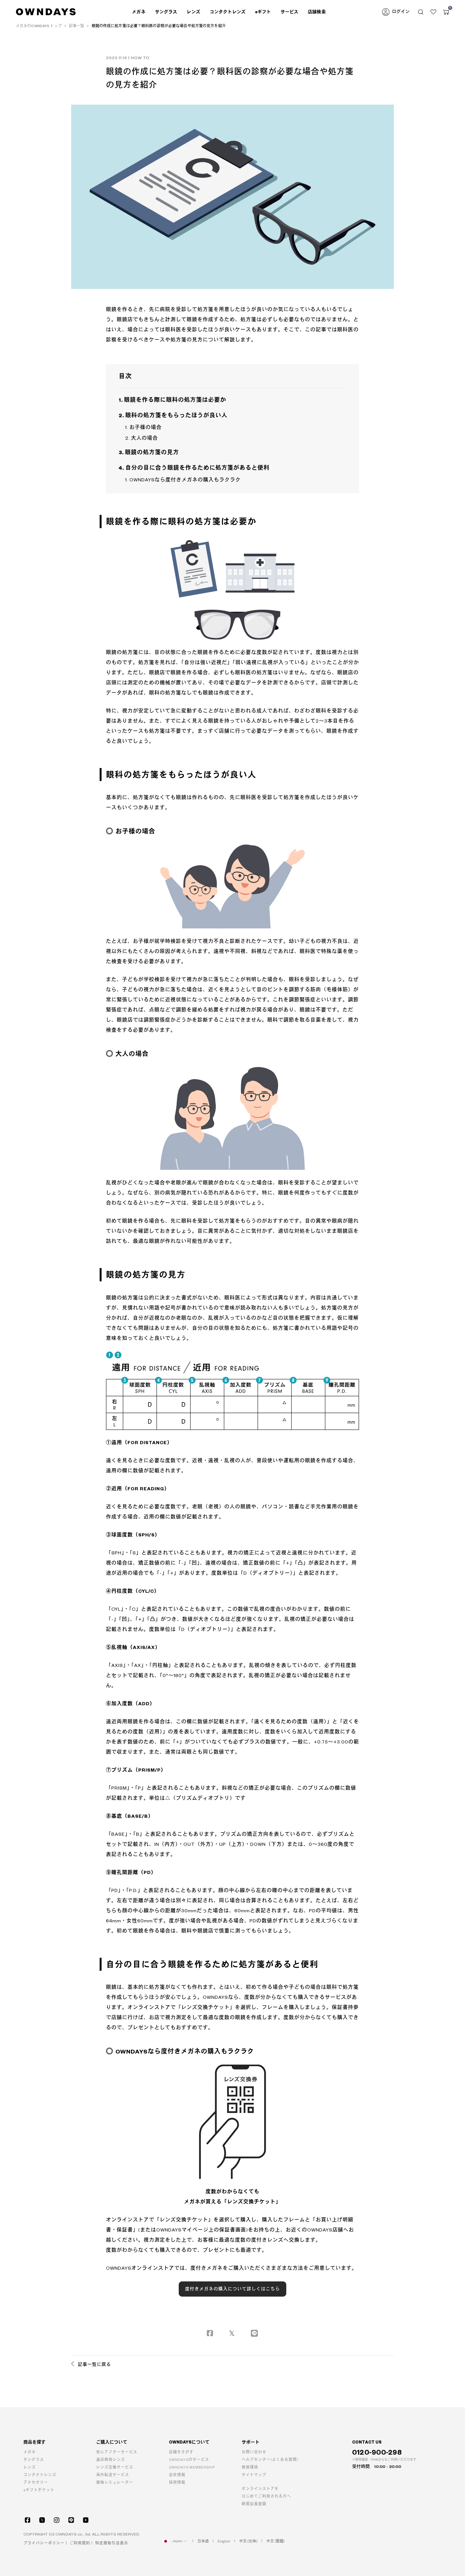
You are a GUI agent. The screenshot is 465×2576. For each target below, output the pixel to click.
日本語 (203, 2541)
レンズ (30, 2467)
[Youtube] (86, 2520)
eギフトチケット (39, 2490)
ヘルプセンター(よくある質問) (270, 2460)
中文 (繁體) (276, 2541)
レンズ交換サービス (115, 2467)
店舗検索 (317, 12)
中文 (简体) (248, 2541)
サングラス (34, 2460)
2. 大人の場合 (142, 438)
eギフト (263, 12)
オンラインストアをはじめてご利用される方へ (266, 2493)
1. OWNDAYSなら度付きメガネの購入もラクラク (183, 480)
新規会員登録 (254, 2504)
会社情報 (177, 2475)
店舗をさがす (181, 2452)
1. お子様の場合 (143, 427)
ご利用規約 (80, 2543)
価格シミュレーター (115, 2483)
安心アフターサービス (117, 2452)
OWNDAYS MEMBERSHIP (192, 2467)
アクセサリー (36, 2483)
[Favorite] (433, 12)
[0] (446, 12)
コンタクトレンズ (228, 12)
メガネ (30, 2452)
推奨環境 (250, 2467)
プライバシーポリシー (44, 2543)
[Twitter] (42, 2520)
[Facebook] (28, 2520)
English (224, 2541)
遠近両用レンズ (111, 2460)
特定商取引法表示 (112, 2543)
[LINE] (71, 2520)
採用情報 (177, 2483)
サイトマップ (254, 2475)
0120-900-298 (377, 2453)
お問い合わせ (254, 2452)
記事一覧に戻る (94, 2365)
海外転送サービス (113, 2475)
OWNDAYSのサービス (189, 2460)
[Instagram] (57, 2520)
